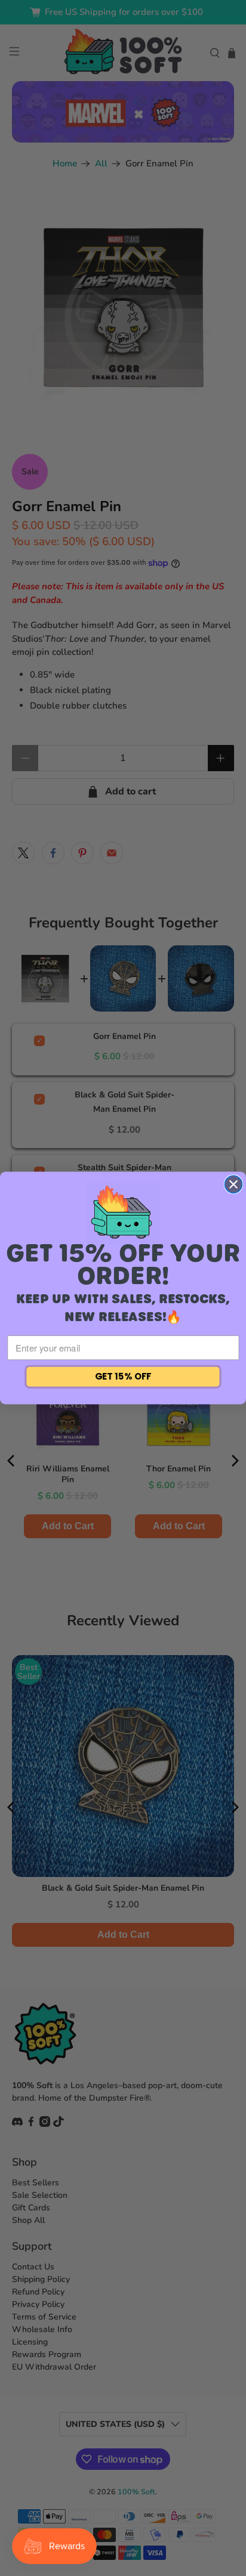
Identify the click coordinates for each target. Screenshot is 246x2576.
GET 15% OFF (123, 1377)
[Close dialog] (234, 1184)
